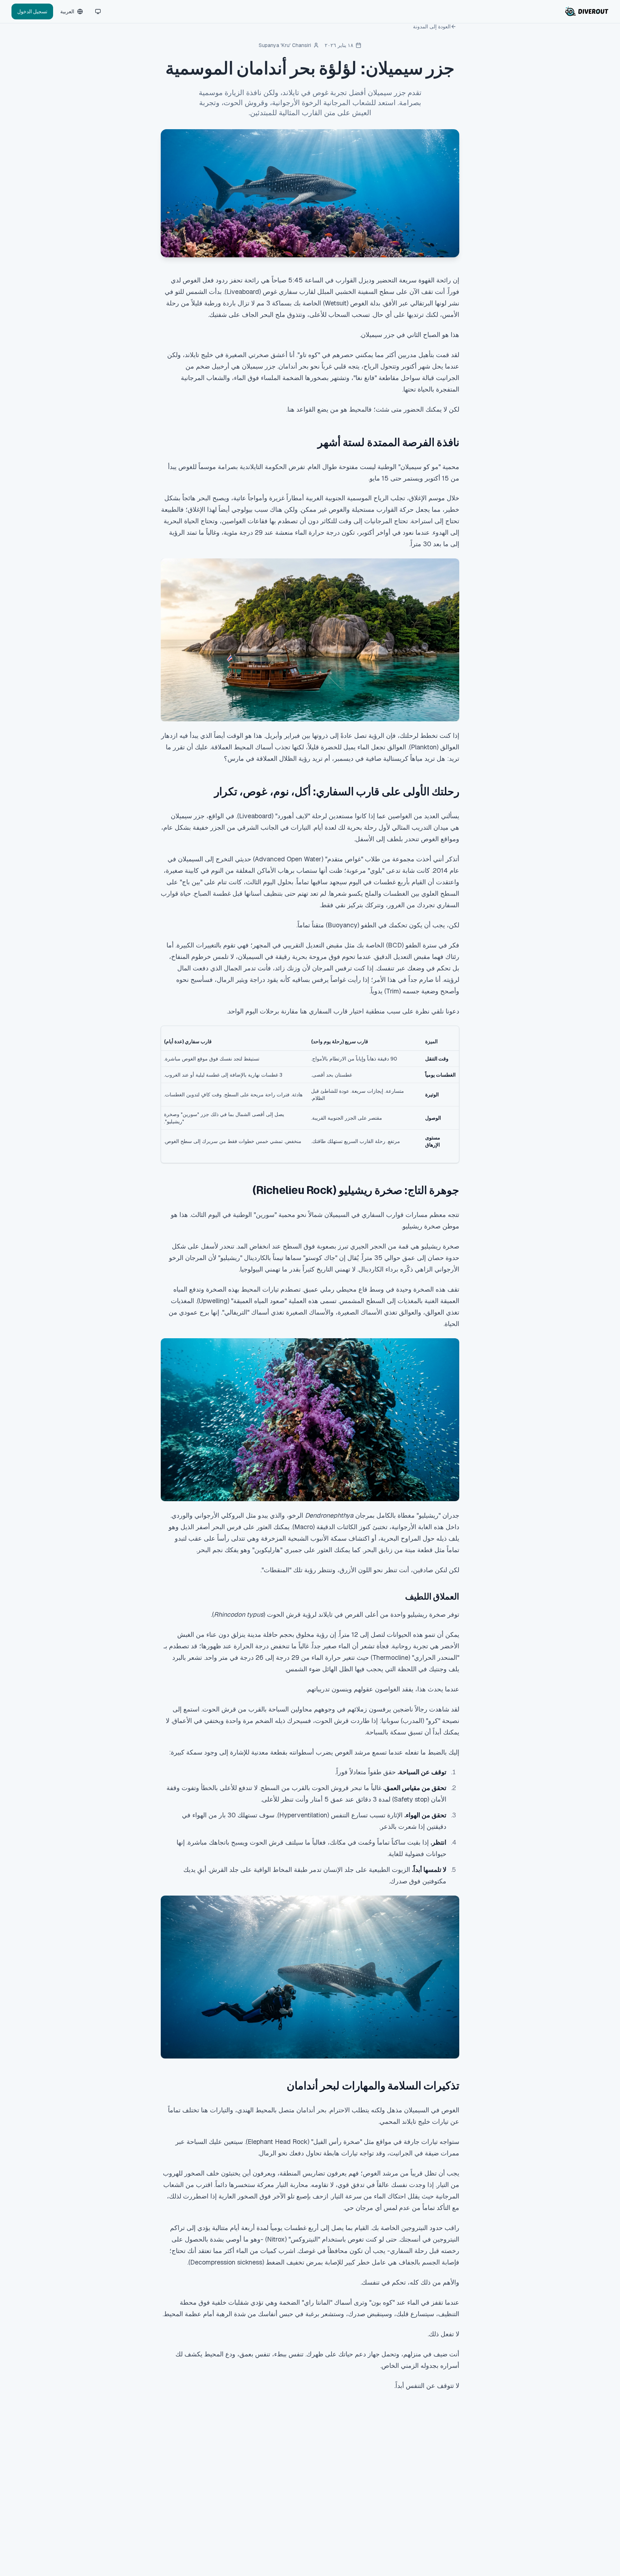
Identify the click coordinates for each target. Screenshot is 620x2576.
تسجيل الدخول (32, 11)
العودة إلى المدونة (432, 27)
